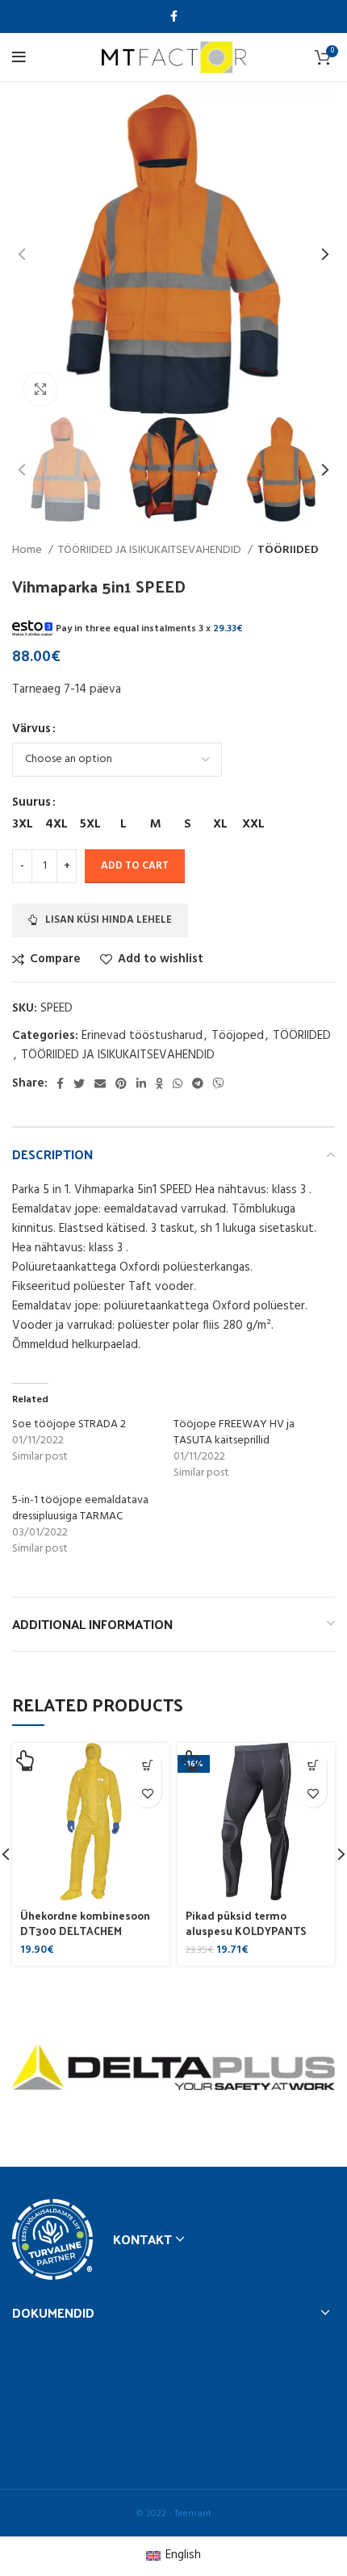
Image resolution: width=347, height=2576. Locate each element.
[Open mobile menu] (19, 57)
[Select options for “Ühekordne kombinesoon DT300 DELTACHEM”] (147, 1765)
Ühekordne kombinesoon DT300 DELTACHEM (85, 1923)
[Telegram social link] (198, 1083)
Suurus (31, 802)
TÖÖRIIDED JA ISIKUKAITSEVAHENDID (151, 551)
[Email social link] (100, 1083)
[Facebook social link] (174, 16)
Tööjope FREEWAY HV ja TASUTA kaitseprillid (234, 1433)
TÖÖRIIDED (288, 551)
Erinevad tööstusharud (142, 1036)
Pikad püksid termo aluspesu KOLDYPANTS (246, 1923)
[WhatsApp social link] (178, 1083)
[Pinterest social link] (121, 1083)
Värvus (31, 729)
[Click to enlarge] (40, 389)
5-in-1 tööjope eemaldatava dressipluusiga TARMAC (80, 1508)
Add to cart (135, 866)
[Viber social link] (219, 1083)
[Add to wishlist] (147, 1793)
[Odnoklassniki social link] (159, 1083)
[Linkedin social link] (141, 1083)
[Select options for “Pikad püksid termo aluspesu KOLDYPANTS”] (313, 1765)
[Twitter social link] (79, 1083)
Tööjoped (238, 1036)
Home (28, 551)
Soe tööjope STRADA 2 (69, 1424)
